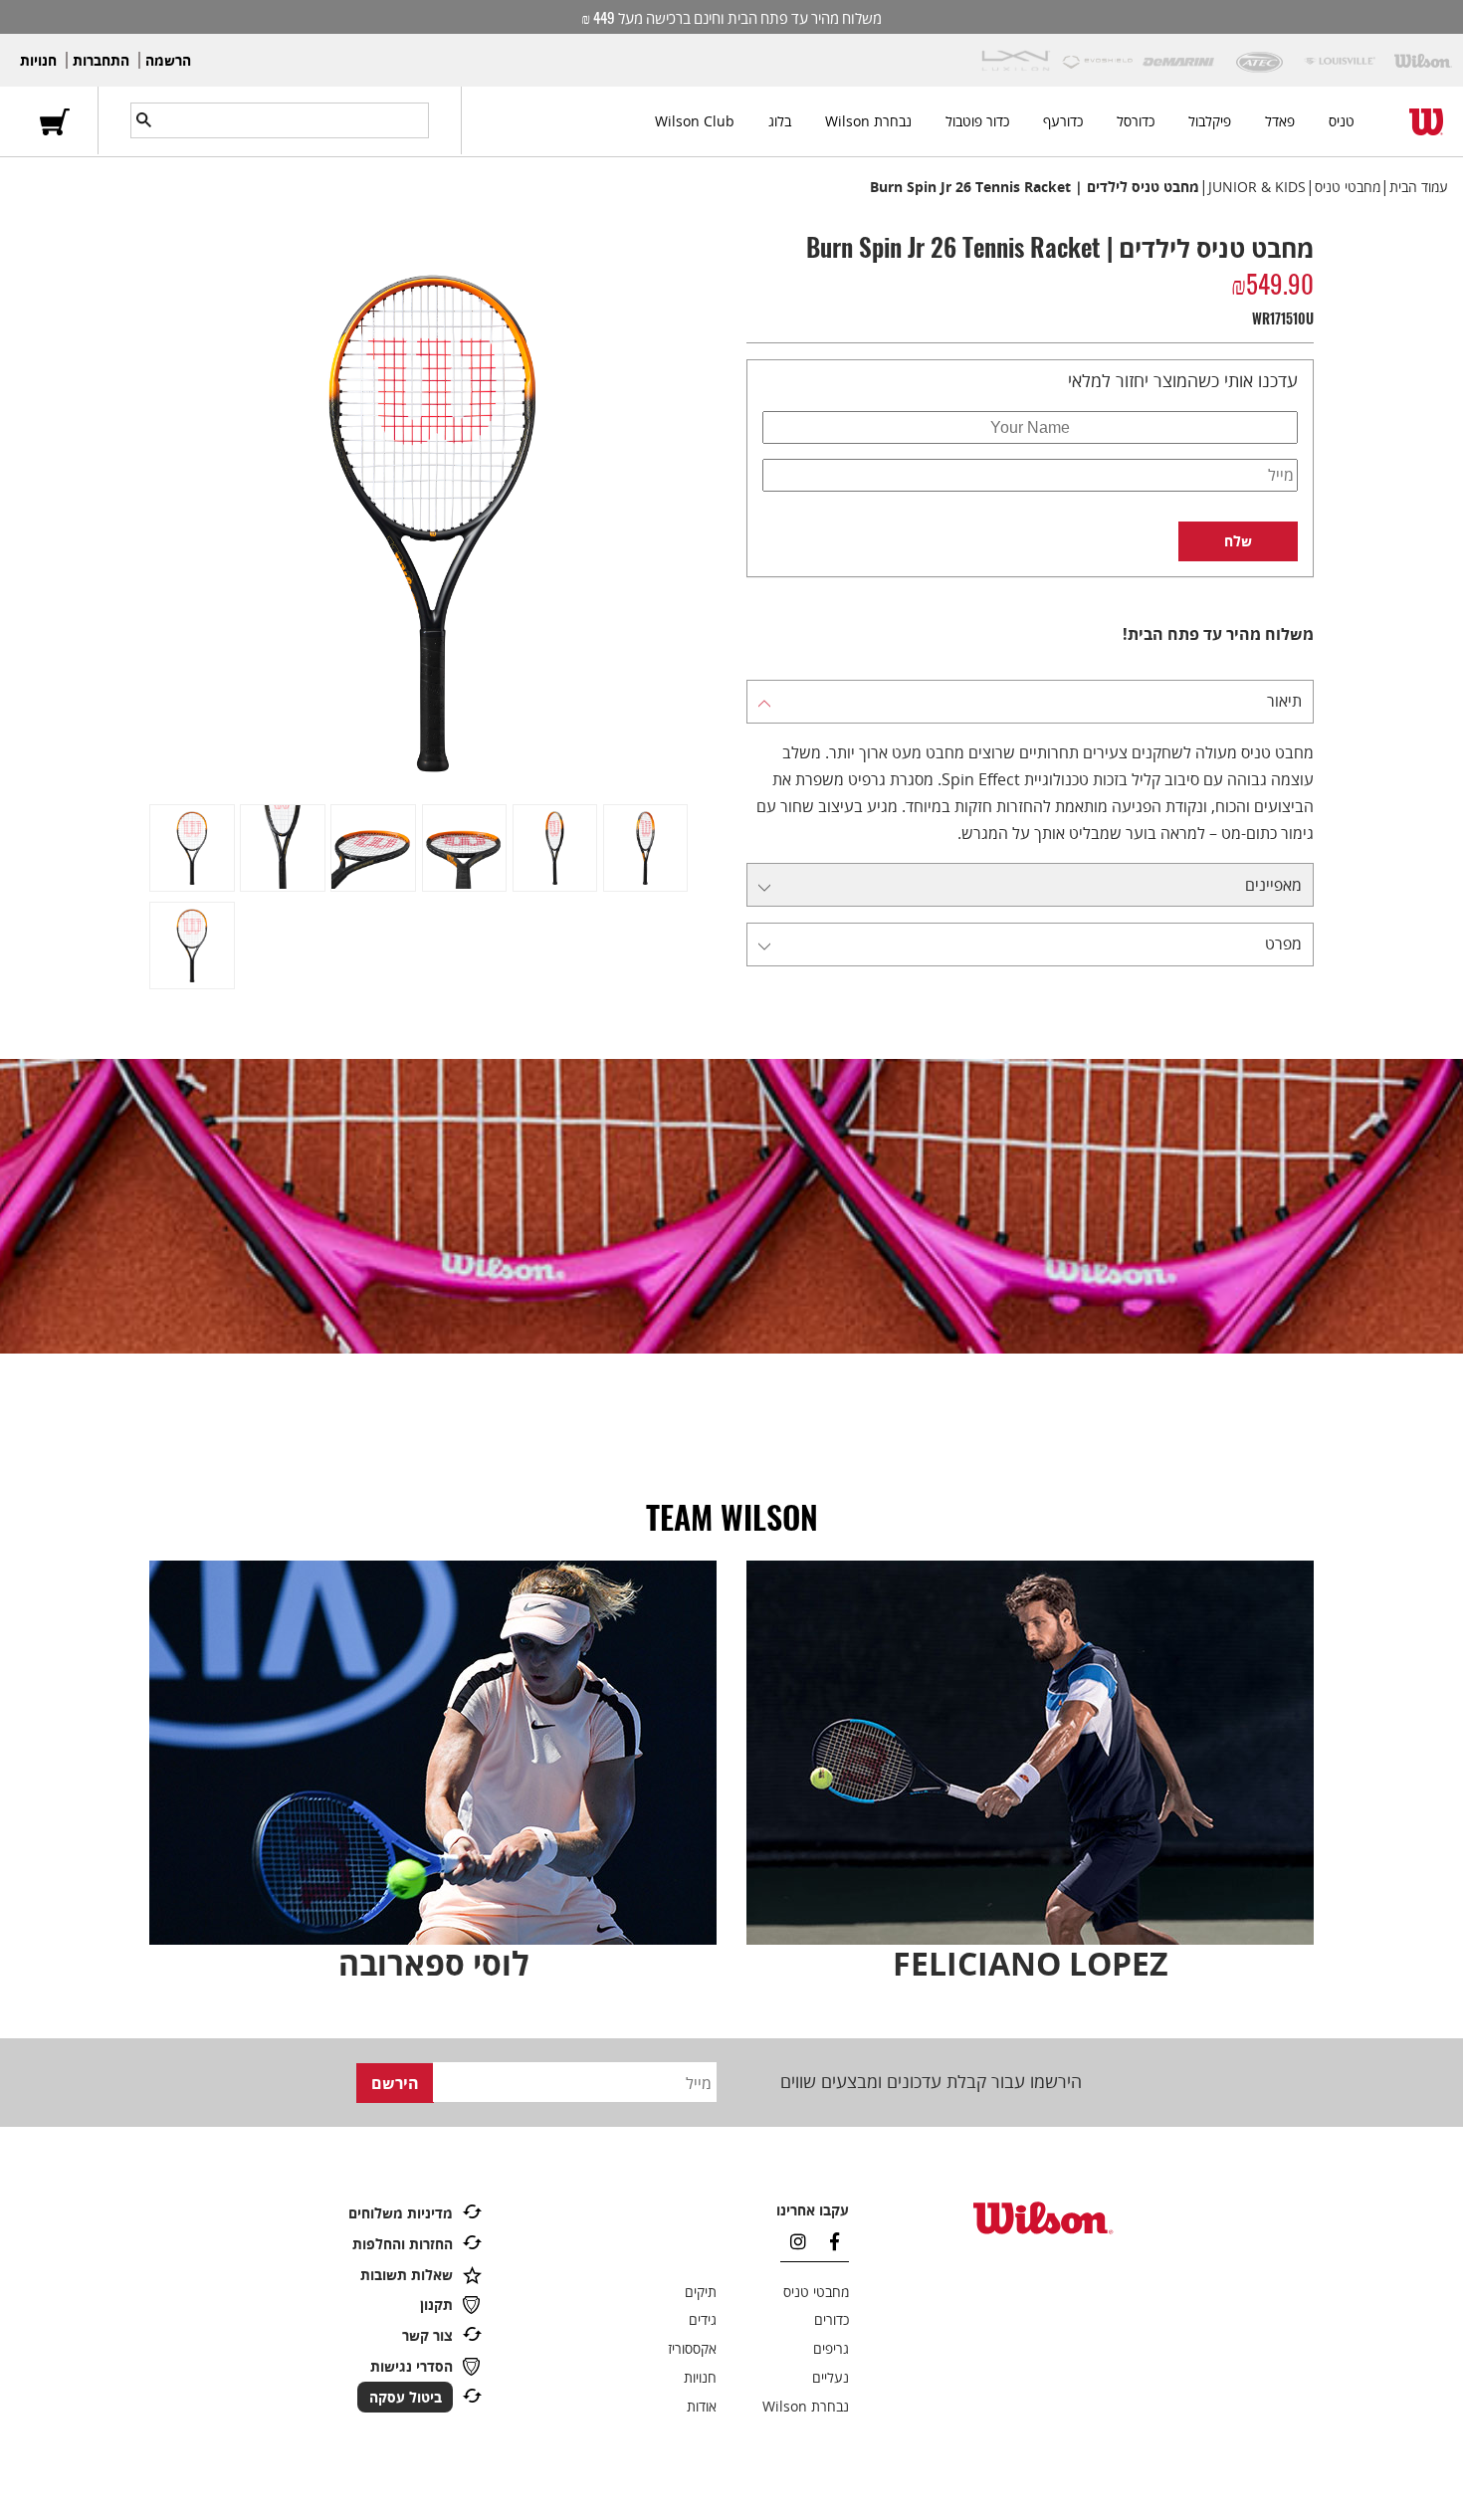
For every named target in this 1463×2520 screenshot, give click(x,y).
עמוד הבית (1419, 187)
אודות (702, 2406)
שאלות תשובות (407, 2275)
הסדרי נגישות (412, 2366)
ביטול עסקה (406, 2397)
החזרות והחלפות (403, 2244)
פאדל (1280, 121)
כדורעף (1063, 121)
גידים (703, 2319)
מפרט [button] (1283, 944)
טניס (1342, 121)
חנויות (38, 60)
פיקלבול (1210, 121)
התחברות (101, 60)
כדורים (832, 2319)
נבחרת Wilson (868, 121)
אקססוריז (692, 2348)
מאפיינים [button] (1273, 885)
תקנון (436, 2305)
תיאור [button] (1284, 701)
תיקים (701, 2292)
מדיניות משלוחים (401, 2213)
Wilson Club (695, 121)
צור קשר (427, 2335)
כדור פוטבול (977, 121)
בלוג (780, 121)
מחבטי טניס (1348, 187)
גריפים (831, 2348)
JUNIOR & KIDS (1257, 187)
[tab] (1030, 702)
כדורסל (1136, 121)
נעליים (831, 2377)
